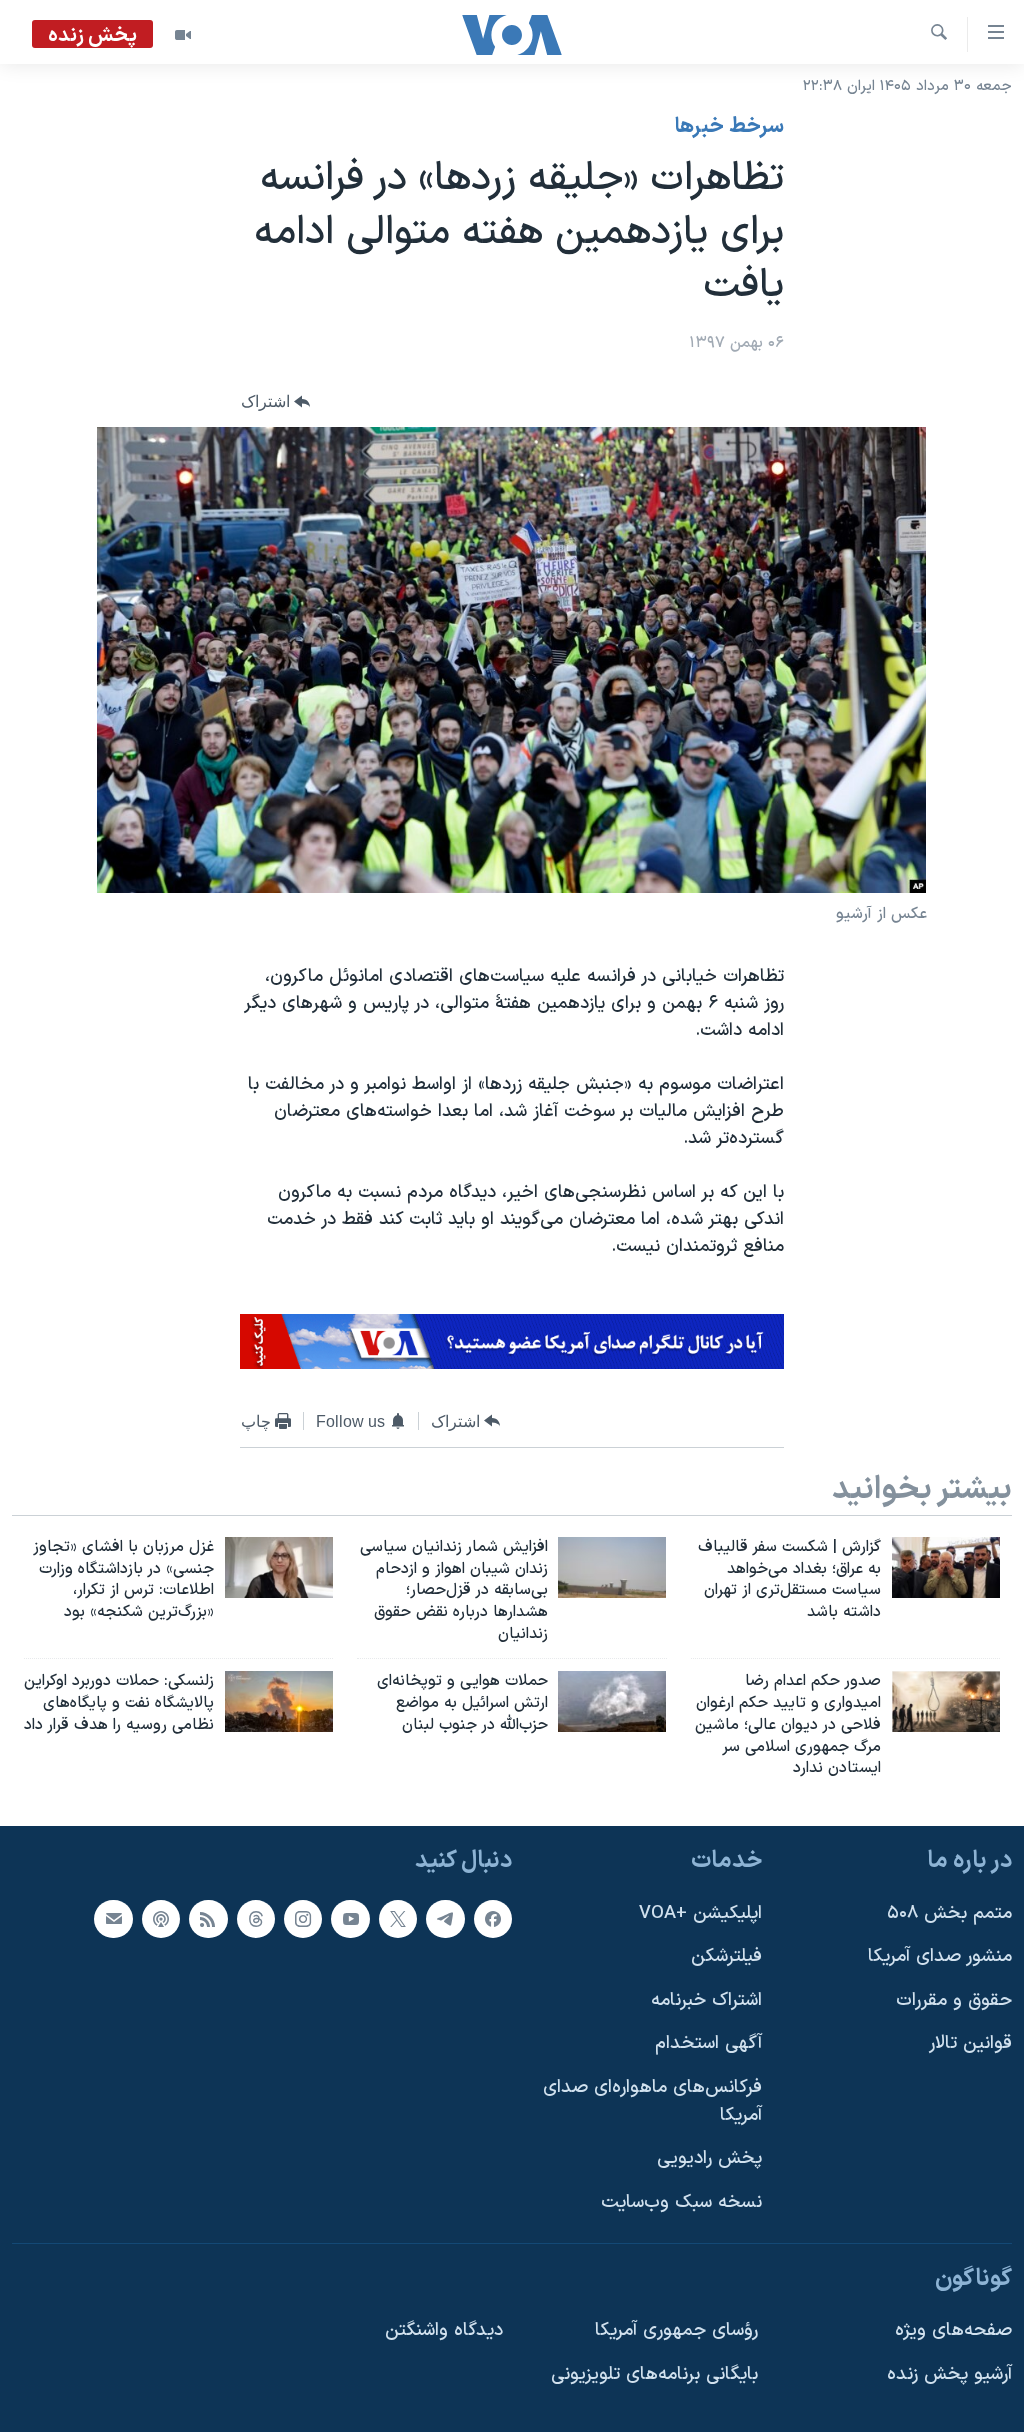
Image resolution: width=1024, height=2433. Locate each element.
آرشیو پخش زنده (949, 2374)
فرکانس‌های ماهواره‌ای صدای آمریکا (652, 2101)
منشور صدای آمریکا (940, 1956)
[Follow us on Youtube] (350, 1919)
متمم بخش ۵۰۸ (949, 1913)
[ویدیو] (183, 35)
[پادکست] (161, 1919)
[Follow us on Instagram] (303, 1919)
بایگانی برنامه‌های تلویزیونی (654, 2374)
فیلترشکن (726, 1956)
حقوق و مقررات (954, 2000)
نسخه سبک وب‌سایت (681, 2202)
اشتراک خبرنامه (706, 2000)
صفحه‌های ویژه (953, 2330)
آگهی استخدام (708, 2044)
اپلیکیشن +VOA (700, 1913)
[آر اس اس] (208, 1919)
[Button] (276, 401)
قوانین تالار (970, 2044)
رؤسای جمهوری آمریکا (676, 2330)
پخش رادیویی (709, 2159)
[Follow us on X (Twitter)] (398, 1919)
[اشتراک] (113, 1919)
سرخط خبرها (729, 127)
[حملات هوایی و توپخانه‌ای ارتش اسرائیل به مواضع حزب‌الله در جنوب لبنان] (612, 1701)
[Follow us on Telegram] (445, 1919)
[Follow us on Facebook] (493, 1919)
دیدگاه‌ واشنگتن (444, 2330)
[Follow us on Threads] (256, 1919)
